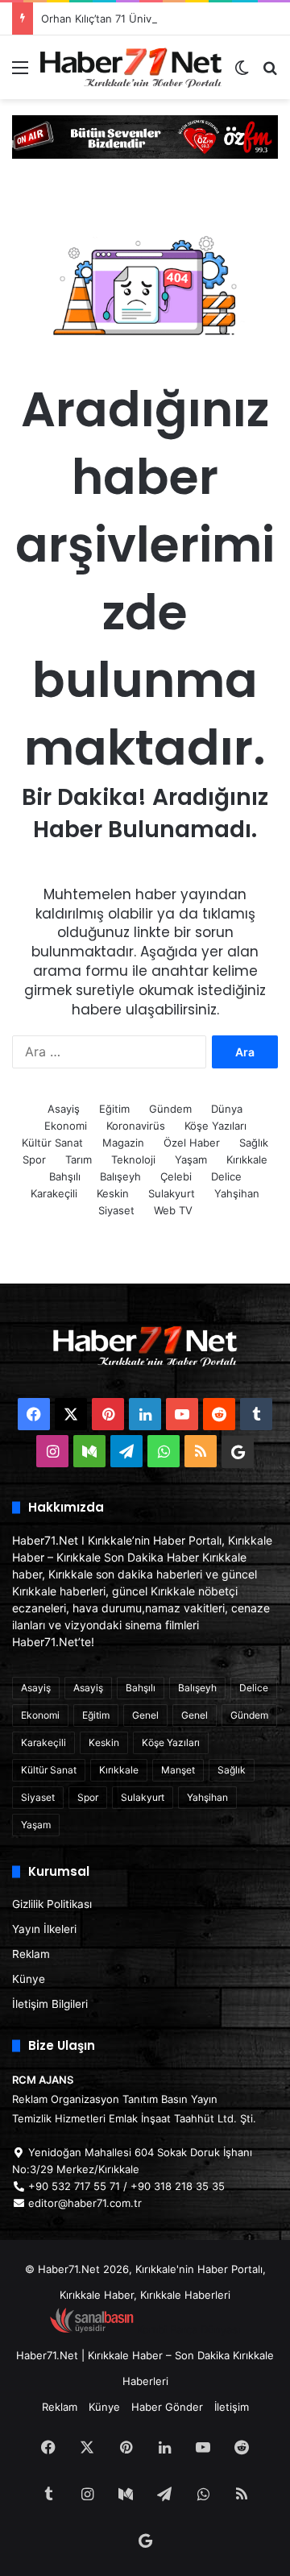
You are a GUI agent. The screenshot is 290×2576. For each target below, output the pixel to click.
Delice (226, 1176)
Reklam (31, 1954)
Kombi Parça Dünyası (188, 2329)
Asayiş (64, 1109)
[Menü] (20, 73)
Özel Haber (192, 1143)
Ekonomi (66, 1126)
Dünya (227, 1109)
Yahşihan (237, 1193)
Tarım (79, 1159)
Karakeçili (54, 1193)
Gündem (170, 1109)
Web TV (173, 1210)
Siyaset (116, 1210)
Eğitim (114, 1109)
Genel (145, 1715)
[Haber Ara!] (270, 73)
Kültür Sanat (52, 1143)
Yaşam (191, 1159)
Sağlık (254, 1143)
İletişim (232, 2407)
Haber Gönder (167, 2407)
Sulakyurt (172, 1193)
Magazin (123, 1143)
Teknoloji (133, 1159)
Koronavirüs (136, 1126)
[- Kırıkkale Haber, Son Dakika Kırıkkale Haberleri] (145, 135)
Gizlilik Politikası (52, 1904)
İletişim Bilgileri (50, 2004)
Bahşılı (65, 1176)
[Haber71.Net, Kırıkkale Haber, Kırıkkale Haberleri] (131, 67)
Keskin (113, 1193)
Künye (29, 1979)
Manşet (178, 1770)
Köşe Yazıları (215, 1126)
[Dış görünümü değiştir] (242, 73)
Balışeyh (120, 1176)
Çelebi (176, 1176)
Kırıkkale (247, 1159)
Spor (34, 1159)
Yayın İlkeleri (44, 1929)
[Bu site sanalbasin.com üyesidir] (92, 2329)
